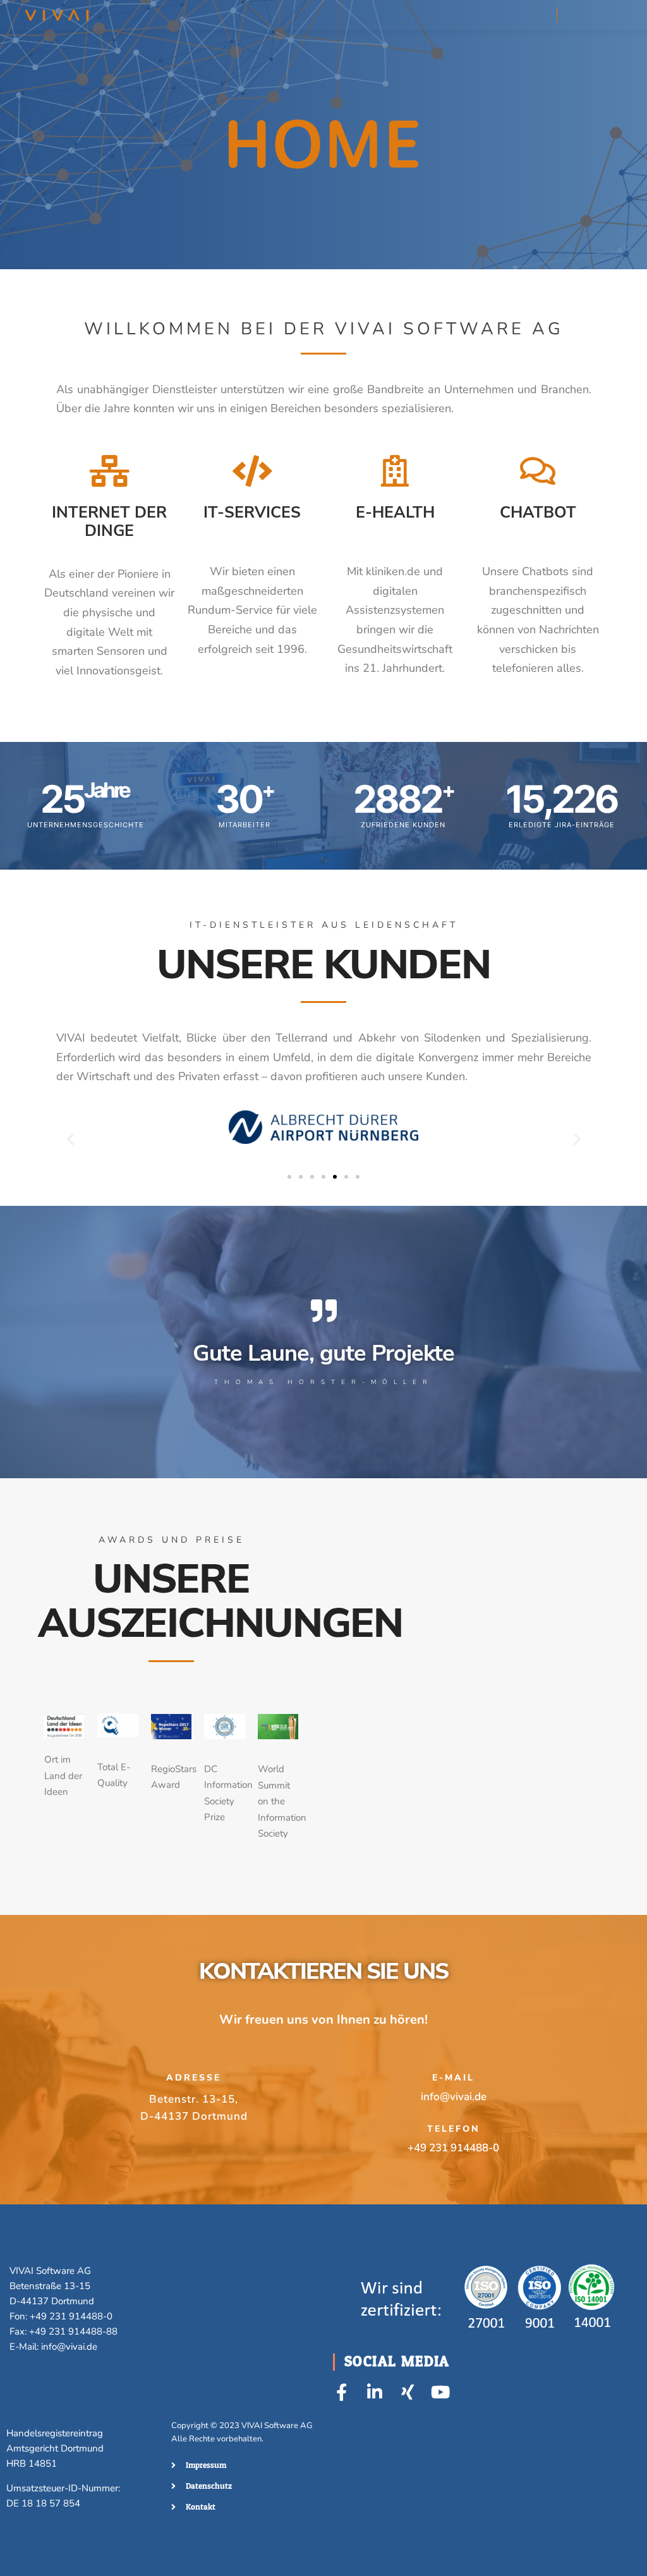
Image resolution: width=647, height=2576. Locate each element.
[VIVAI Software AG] (57, 15)
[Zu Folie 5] (335, 1177)
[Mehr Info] (578, 15)
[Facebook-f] (342, 2392)
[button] (70, 1139)
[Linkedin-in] (374, 2392)
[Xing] (407, 2392)
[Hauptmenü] (601, 15)
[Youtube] (440, 2392)
